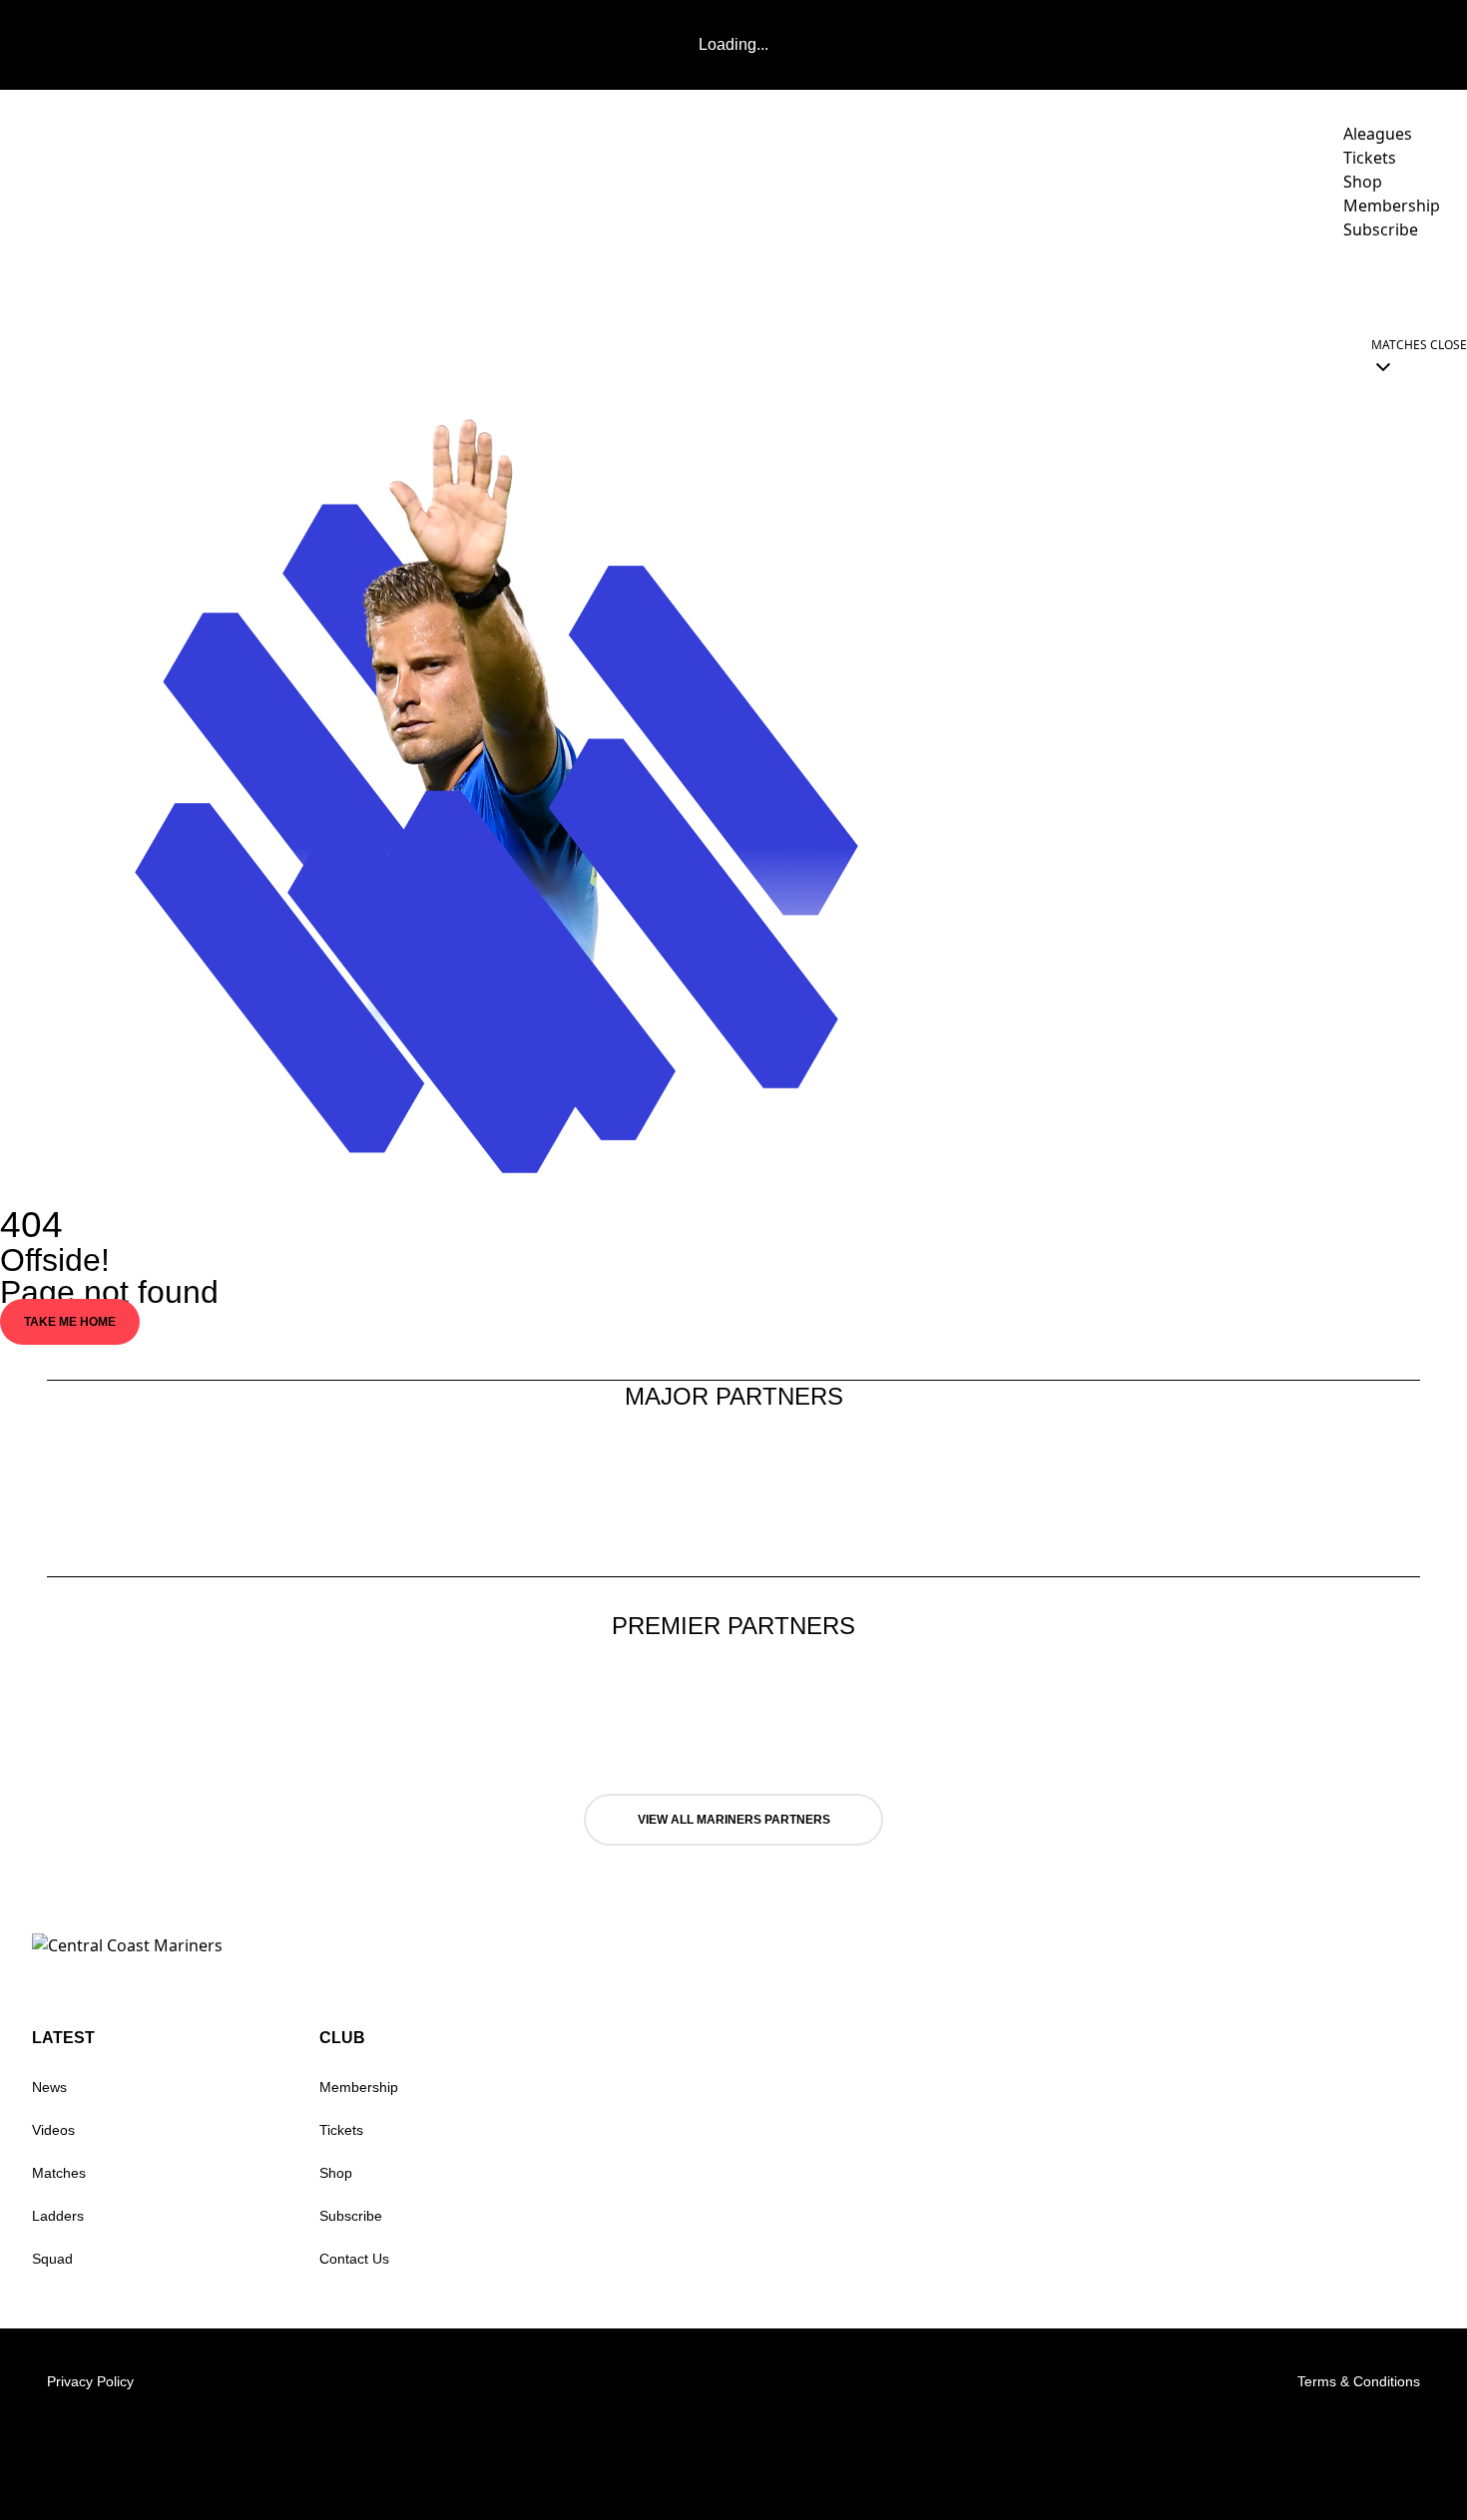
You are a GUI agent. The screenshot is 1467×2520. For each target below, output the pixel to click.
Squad (52, 2259)
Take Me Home (70, 1322)
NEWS (864, 285)
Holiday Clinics (1392, 285)
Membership (359, 2087)
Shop (336, 2173)
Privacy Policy (90, 2381)
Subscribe (351, 2216)
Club (1264, 285)
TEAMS (937, 285)
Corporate (1153, 285)
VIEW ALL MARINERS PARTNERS (734, 1820)
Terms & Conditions (1359, 2381)
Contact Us (354, 2259)
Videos (1035, 285)
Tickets (341, 2130)
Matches (59, 2173)
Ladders (58, 2216)
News (49, 2087)
